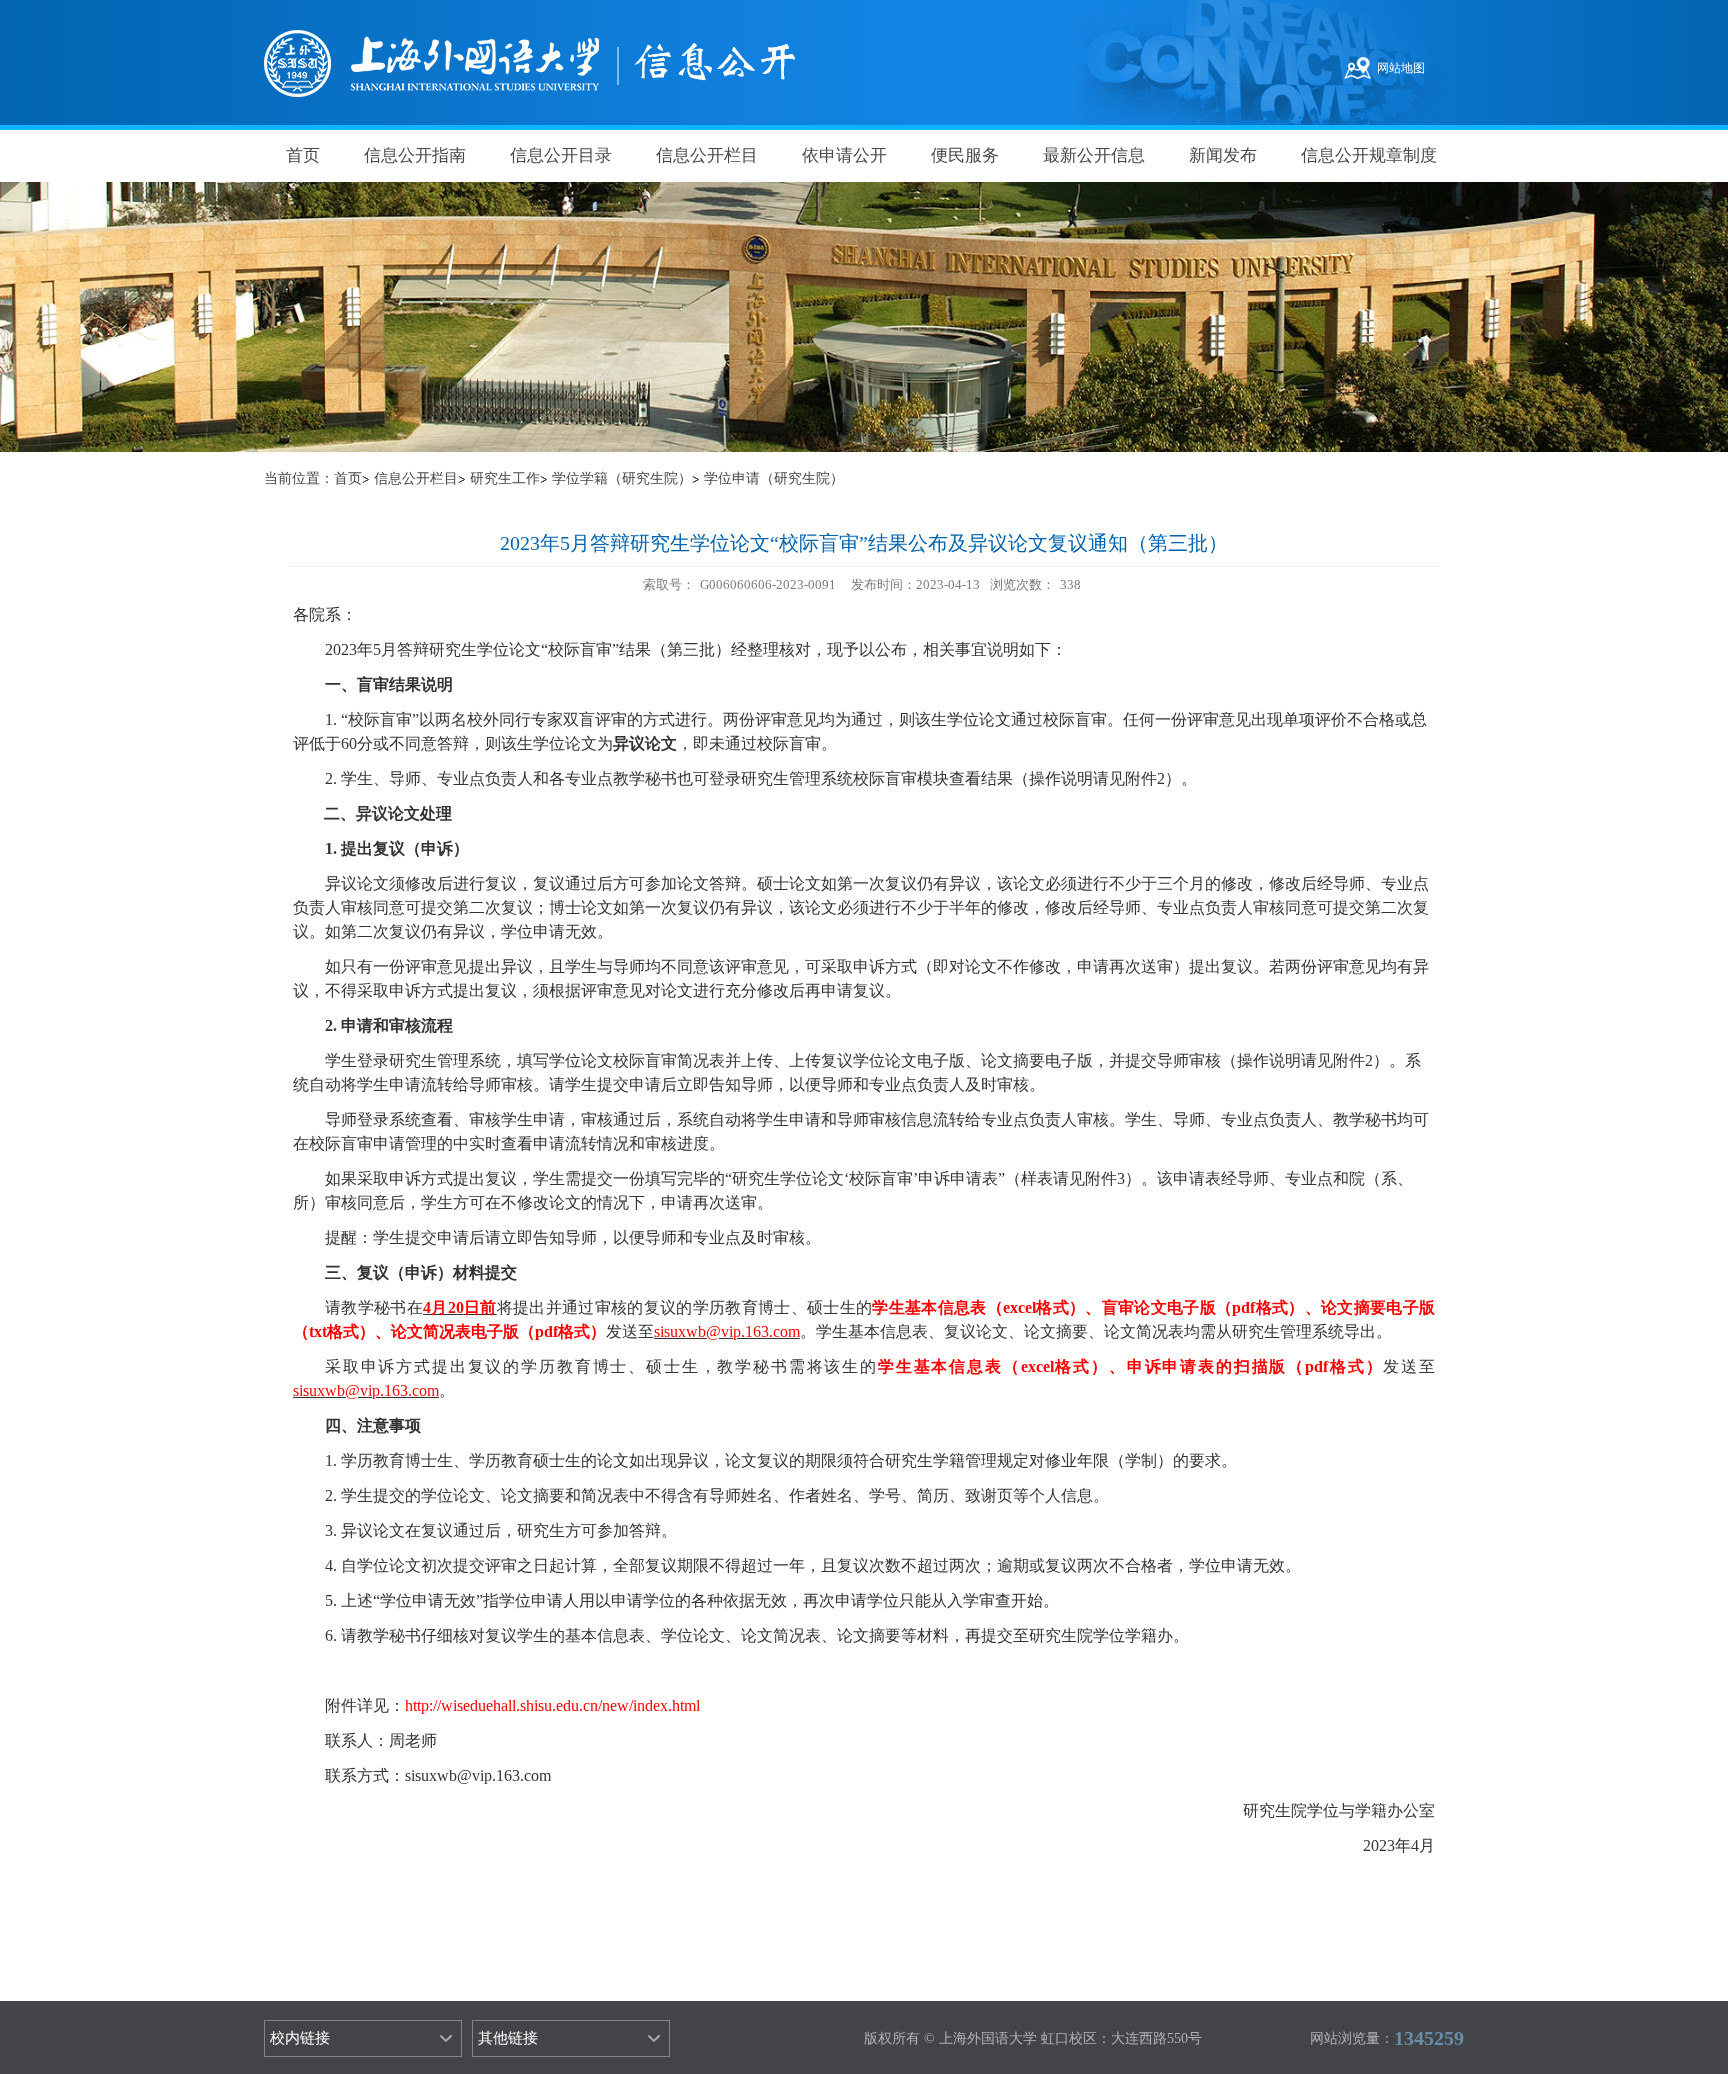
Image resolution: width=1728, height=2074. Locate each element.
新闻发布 (1223, 155)
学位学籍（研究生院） (622, 478)
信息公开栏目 (707, 155)
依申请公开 (844, 155)
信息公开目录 (561, 155)
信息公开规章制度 (1369, 155)
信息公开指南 (415, 155)
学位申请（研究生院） (774, 478)
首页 (303, 155)
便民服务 (965, 155)
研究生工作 (505, 478)
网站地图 (1401, 68)
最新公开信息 (1094, 155)
